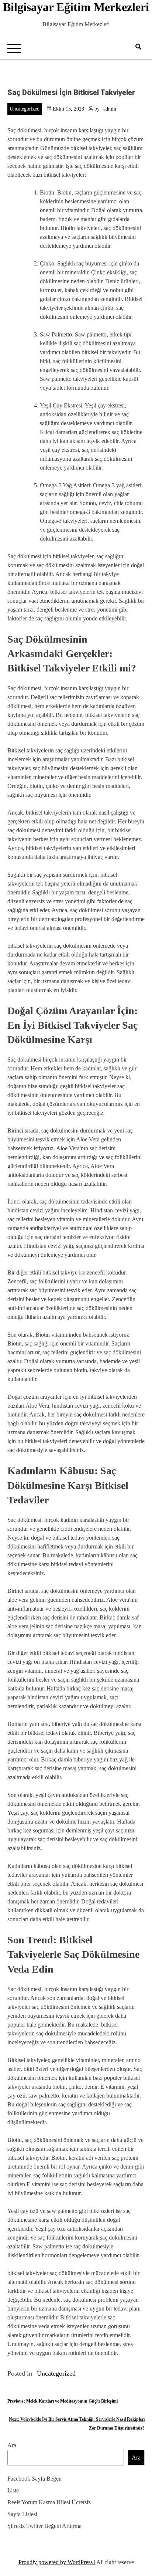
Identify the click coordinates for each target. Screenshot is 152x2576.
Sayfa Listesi (22, 2514)
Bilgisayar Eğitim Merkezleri (76, 7)
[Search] (138, 47)
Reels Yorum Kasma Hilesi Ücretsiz (49, 2502)
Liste (13, 2490)
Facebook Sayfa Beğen (34, 2479)
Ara (12, 2445)
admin (110, 109)
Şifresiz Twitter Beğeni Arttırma (44, 2526)
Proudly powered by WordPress (56, 2562)
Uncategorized (25, 109)
